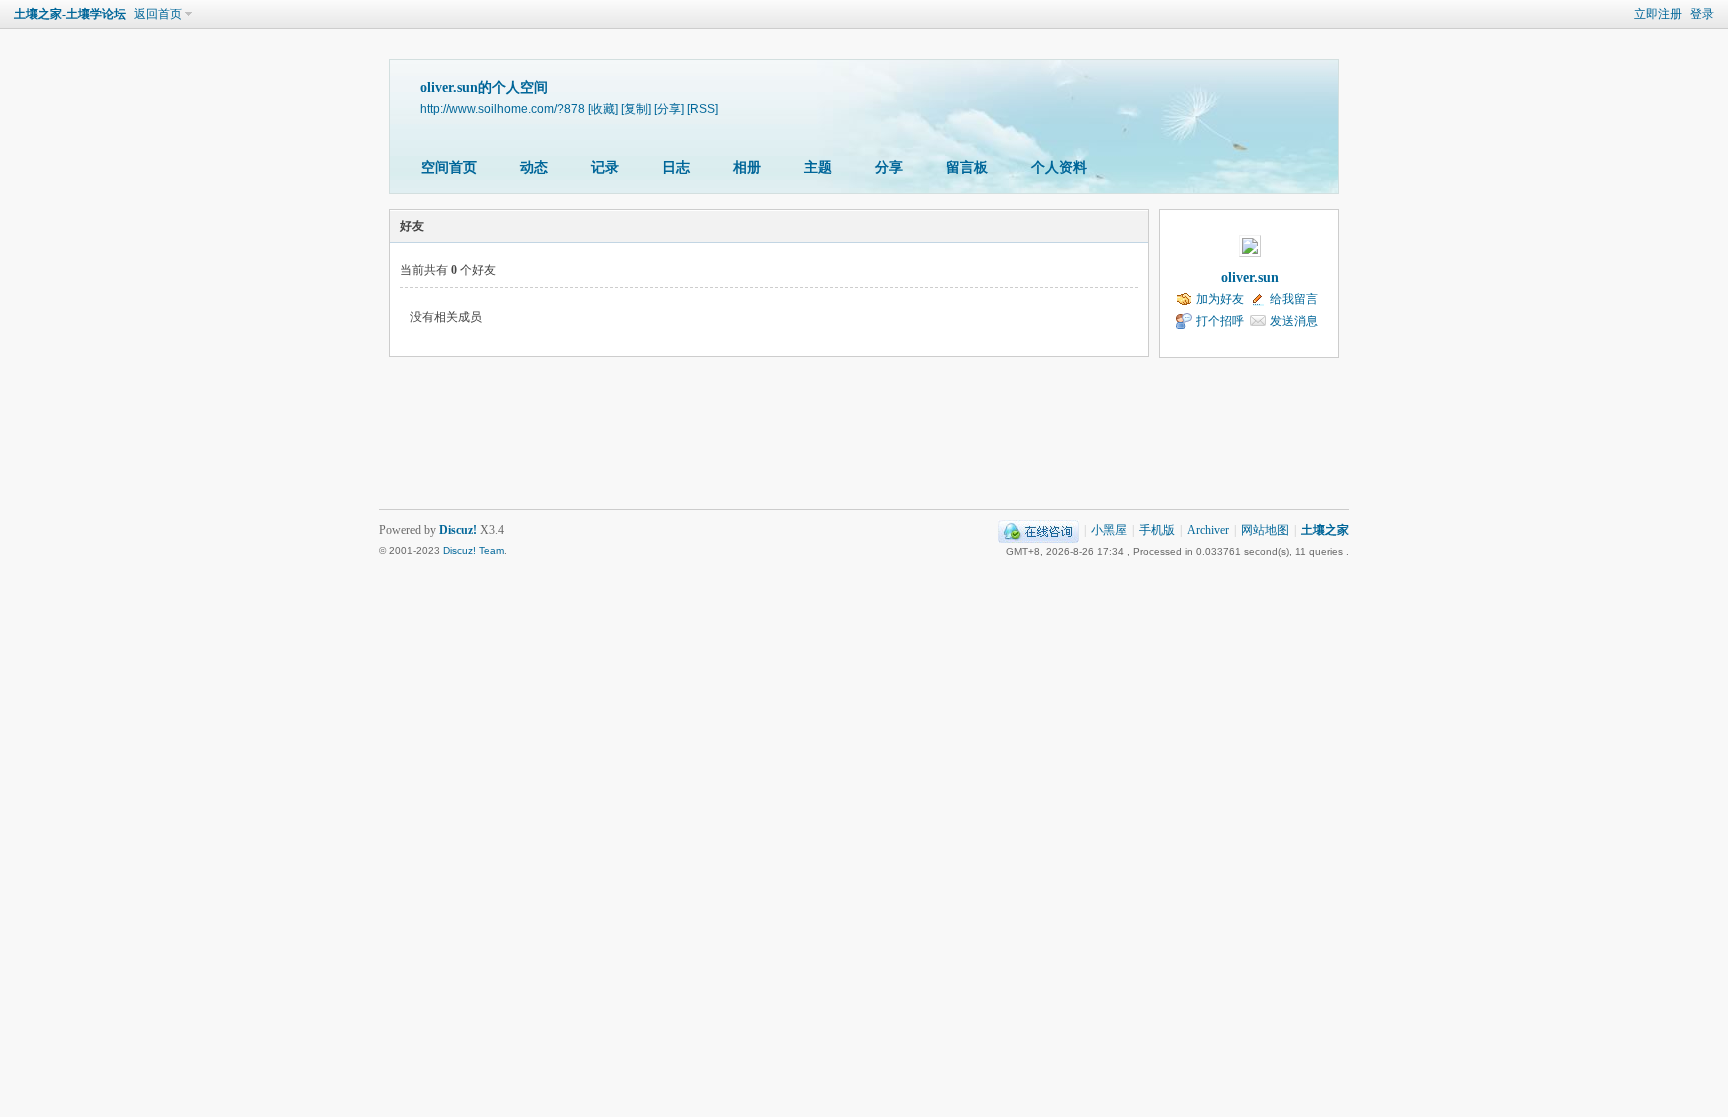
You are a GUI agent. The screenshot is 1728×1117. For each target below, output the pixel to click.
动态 (534, 167)
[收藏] (603, 108)
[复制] (636, 108)
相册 (747, 167)
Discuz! (458, 530)
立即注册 (1658, 14)
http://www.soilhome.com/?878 (502, 108)
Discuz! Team (473, 550)
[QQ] (1038, 530)
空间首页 (449, 167)
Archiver (1208, 530)
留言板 (967, 167)
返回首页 (158, 14)
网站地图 (1265, 530)
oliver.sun (1250, 277)
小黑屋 (1109, 530)
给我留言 (1294, 299)
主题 (818, 167)
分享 (889, 167)
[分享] (669, 108)
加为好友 (1220, 299)
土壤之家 (1325, 530)
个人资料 (1059, 167)
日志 (676, 167)
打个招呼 (1220, 321)
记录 (605, 167)
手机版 (1157, 530)
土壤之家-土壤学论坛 (70, 14)
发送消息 (1294, 321)
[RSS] (702, 108)
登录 (1702, 14)
